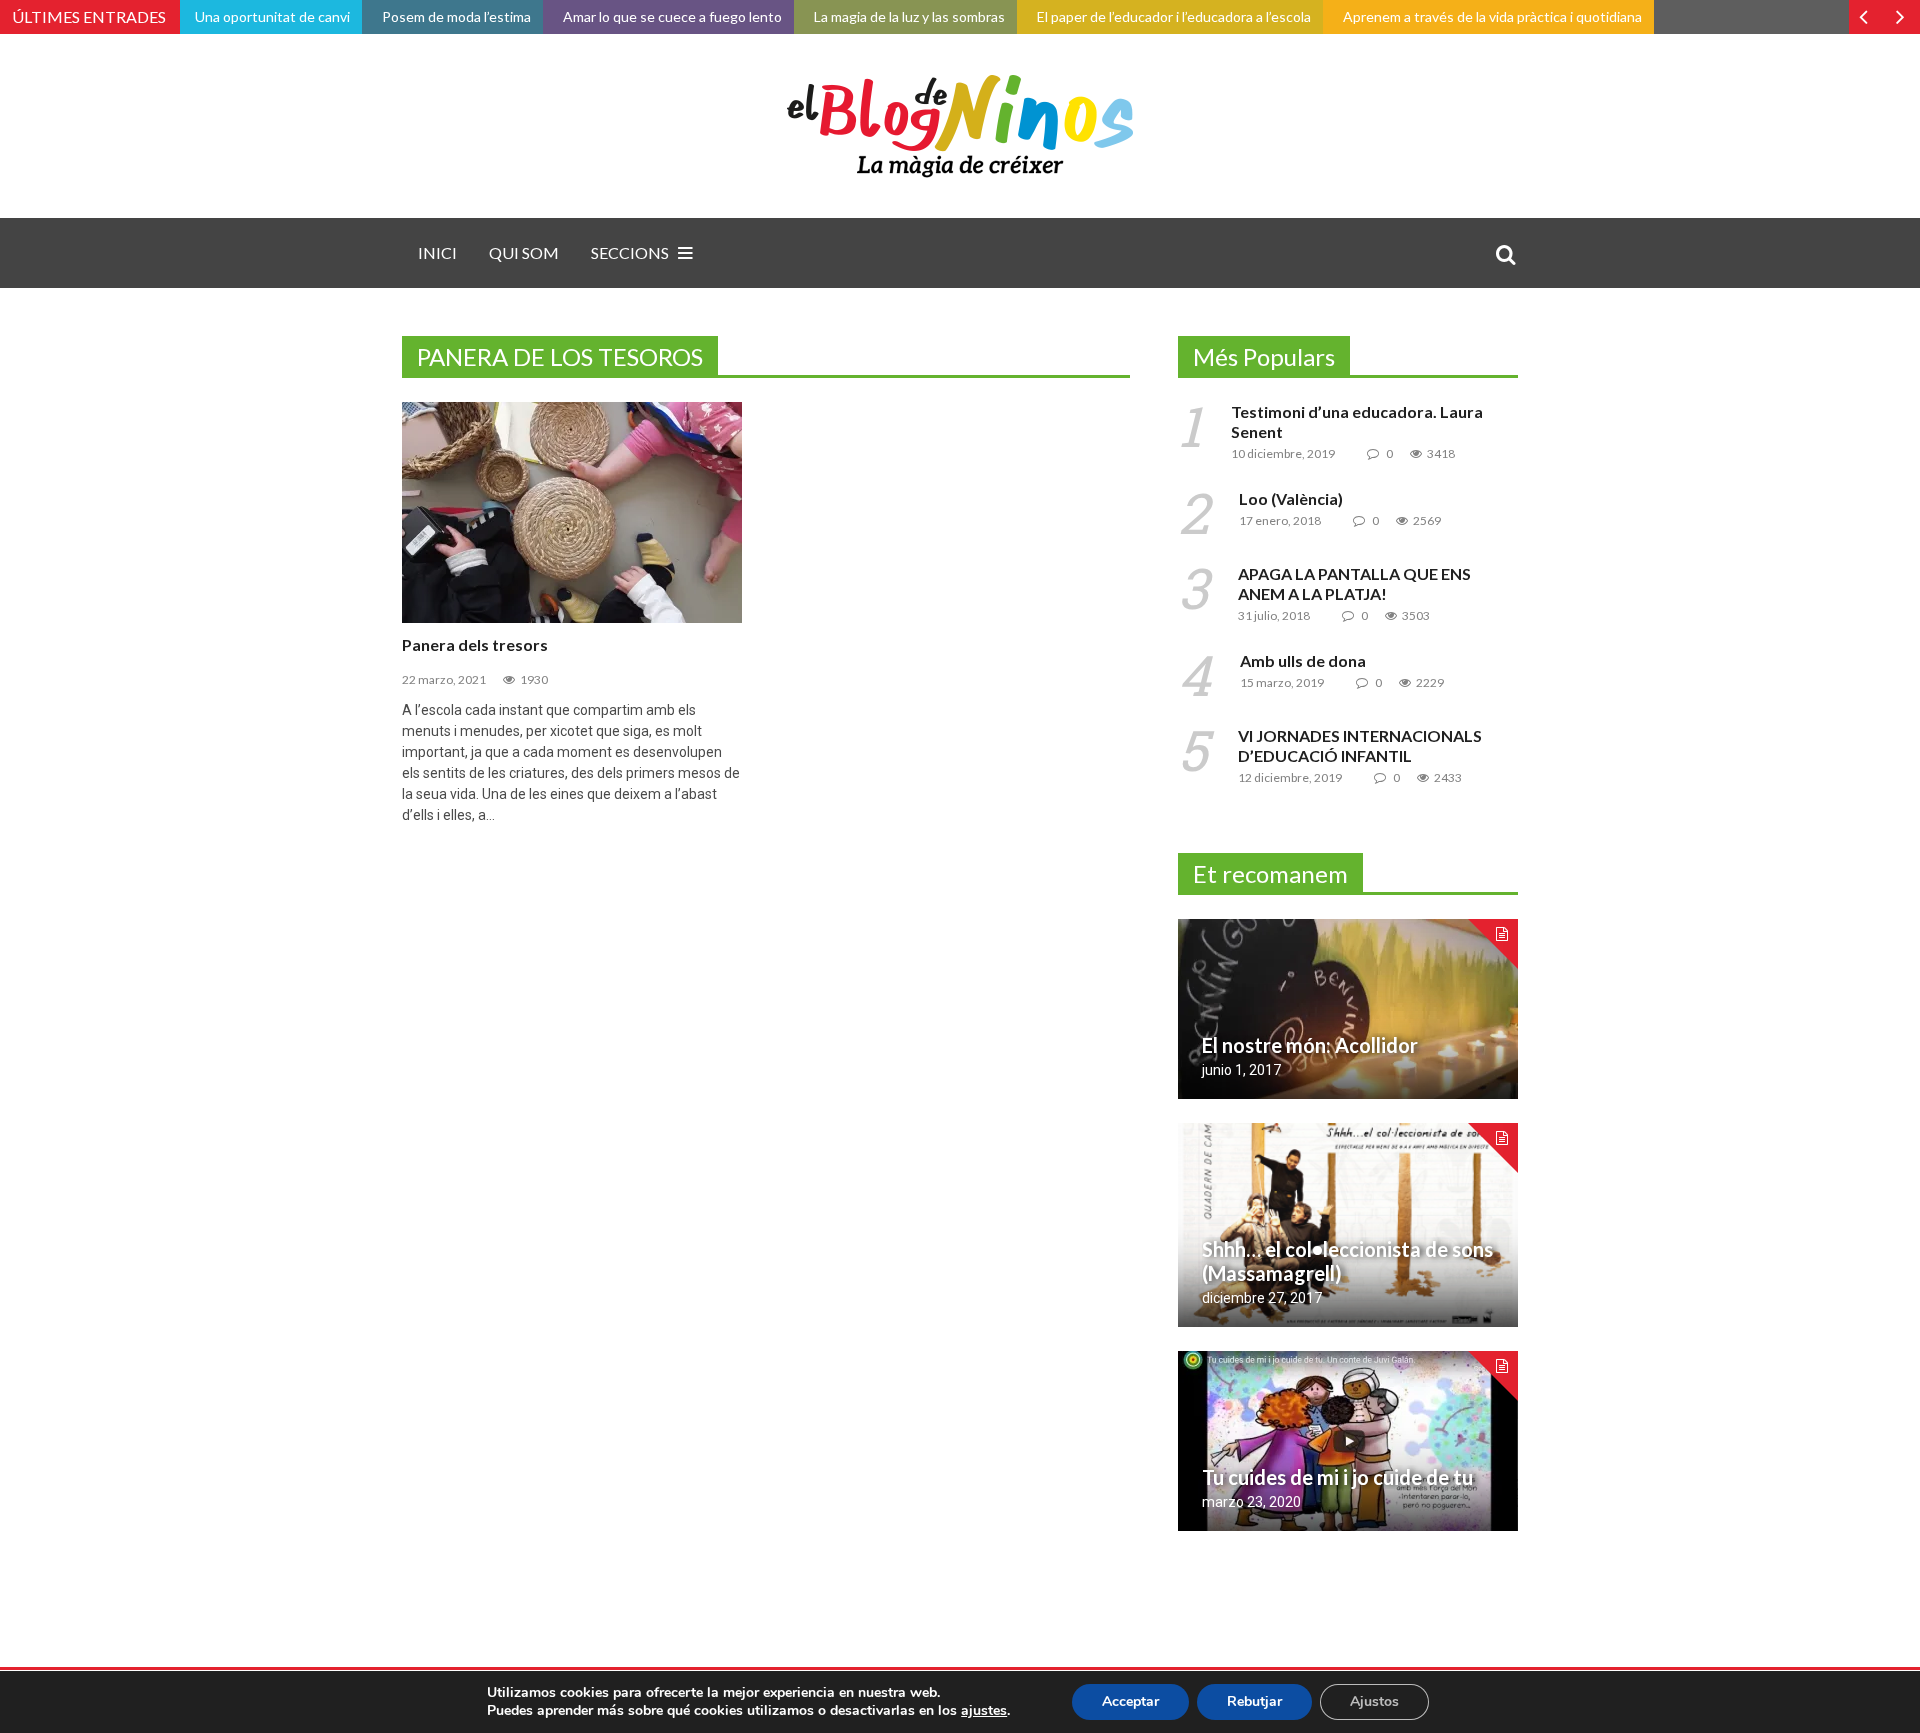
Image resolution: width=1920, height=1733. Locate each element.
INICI (437, 252)
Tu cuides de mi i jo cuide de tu (1337, 1477)
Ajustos (1374, 1701)
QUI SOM (524, 252)
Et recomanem (1270, 873)
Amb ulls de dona (1303, 660)
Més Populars (1264, 356)
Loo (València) (1291, 498)
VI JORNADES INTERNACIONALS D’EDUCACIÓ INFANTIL (1360, 745)
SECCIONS (630, 252)
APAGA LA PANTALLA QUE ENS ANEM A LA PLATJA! (1354, 583)
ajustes (984, 1711)
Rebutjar (1254, 1701)
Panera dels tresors (475, 644)
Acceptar (1130, 1701)
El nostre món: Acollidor (1310, 1045)
